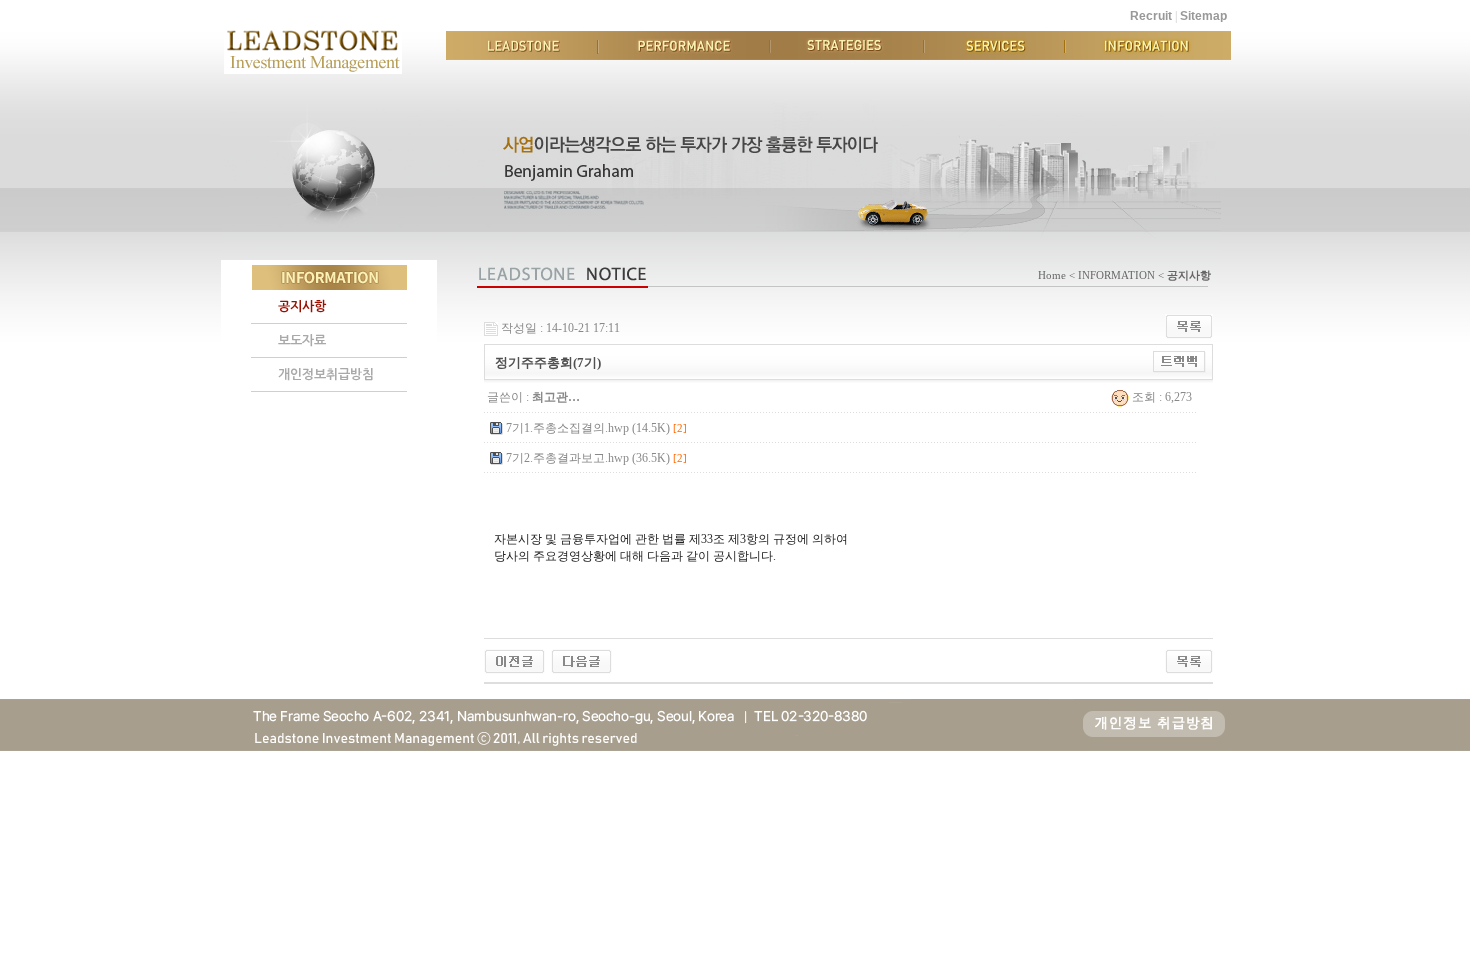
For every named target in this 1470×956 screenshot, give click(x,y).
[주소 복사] (1179, 361)
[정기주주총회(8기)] (514, 660)
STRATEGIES (847, 45)
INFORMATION (1148, 45)
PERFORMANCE (684, 45)
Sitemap (1203, 16)
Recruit (1151, 16)
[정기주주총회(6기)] (581, 660)
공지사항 (302, 306)
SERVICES (994, 45)
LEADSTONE (522, 45)
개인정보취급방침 (326, 374)
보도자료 (302, 340)
